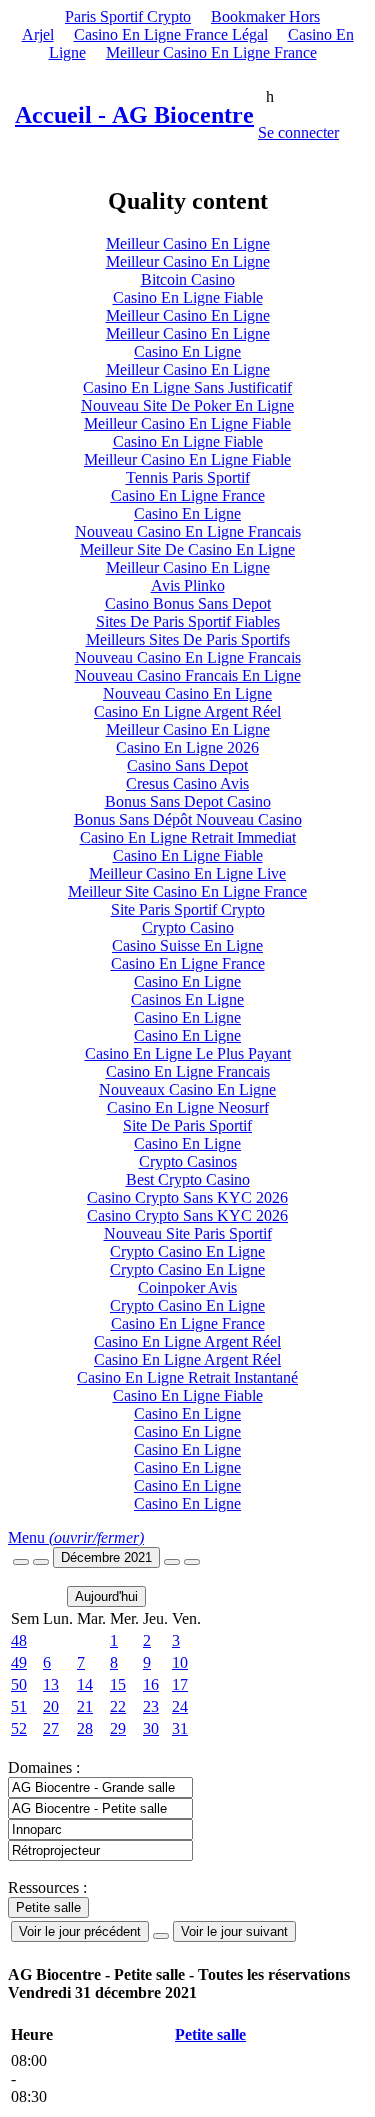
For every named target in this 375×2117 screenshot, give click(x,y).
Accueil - (134, 115)
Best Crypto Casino (188, 1179)
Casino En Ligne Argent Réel (187, 711)
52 (19, 1728)
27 (51, 1728)
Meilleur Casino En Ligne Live (187, 873)
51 (19, 1706)
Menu (76, 1537)
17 (180, 1684)
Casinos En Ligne (187, 999)
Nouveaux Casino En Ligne (187, 1089)
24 (180, 1706)
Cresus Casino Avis (187, 783)
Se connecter (298, 132)
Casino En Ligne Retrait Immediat (188, 837)
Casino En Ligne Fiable (188, 297)
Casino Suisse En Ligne (187, 945)
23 (151, 1706)
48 (19, 1640)
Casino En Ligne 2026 (187, 747)
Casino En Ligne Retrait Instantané (187, 1377)
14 (85, 1684)
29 (118, 1728)
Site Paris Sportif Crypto (188, 909)
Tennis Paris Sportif (188, 477)
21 (85, 1706)
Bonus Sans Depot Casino (188, 801)
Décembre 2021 (106, 1557)
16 (151, 1684)
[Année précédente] (21, 1562)
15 (118, 1684)
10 (180, 1662)
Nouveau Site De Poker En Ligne (187, 405)
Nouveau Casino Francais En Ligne (188, 675)
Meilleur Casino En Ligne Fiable (187, 423)
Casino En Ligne (187, 351)
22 (118, 1706)
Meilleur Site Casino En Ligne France (187, 891)
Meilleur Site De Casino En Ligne (187, 549)
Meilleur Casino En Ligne (188, 243)
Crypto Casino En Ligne (187, 1251)
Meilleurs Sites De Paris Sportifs (188, 639)
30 (151, 1728)
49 (19, 1662)
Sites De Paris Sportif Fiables (188, 621)
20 (51, 1706)
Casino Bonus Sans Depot (188, 603)
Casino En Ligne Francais (188, 1071)
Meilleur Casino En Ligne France (211, 52)
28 (85, 1728)
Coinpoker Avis (187, 1287)
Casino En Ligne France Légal (171, 34)
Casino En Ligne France (188, 495)
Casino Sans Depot (187, 765)
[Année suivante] (192, 1562)
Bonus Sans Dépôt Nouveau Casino (188, 819)
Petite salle (210, 2034)
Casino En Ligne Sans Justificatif (187, 387)
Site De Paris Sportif (187, 1125)
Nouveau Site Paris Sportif (188, 1233)
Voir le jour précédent (80, 1931)
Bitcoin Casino (188, 279)
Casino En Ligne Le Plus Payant (188, 1053)
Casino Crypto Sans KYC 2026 (187, 1197)
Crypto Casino (188, 927)
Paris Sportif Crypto (128, 16)
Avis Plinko (188, 585)
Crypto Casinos (188, 1161)
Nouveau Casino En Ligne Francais (188, 531)
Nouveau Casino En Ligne (187, 693)
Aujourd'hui (106, 1596)
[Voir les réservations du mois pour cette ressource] (41, 1562)
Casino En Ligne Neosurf (188, 1107)
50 (19, 1684)
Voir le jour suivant (234, 1931)
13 (51, 1684)
